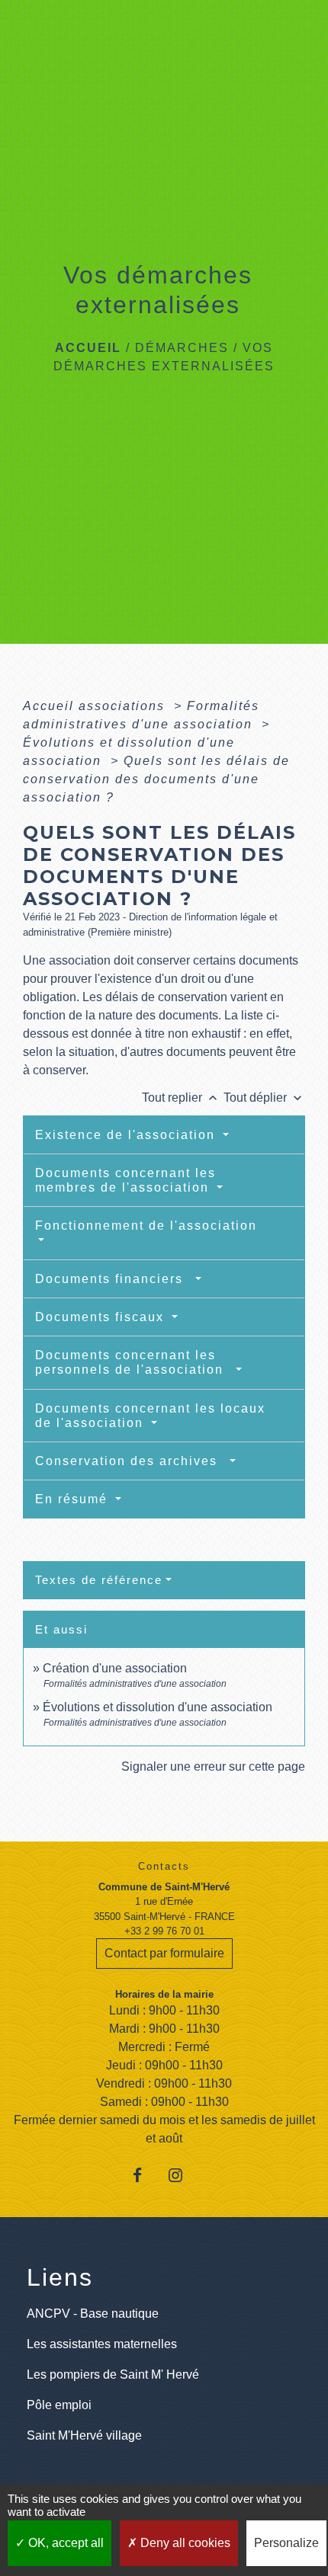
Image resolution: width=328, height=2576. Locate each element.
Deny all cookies (184, 2543)
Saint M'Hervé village (84, 2435)
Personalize (286, 2543)
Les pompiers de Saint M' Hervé (113, 2374)
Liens (60, 2277)
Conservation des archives (131, 1461)
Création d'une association (115, 1668)
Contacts (164, 1866)
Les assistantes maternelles (102, 2344)
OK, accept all (64, 2543)
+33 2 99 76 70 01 (164, 1931)
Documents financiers (114, 1279)
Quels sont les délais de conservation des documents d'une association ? (156, 779)
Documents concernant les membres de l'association (125, 1180)
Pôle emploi (59, 2405)
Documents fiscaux (102, 1317)
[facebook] (145, 2175)
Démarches (182, 348)
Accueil (88, 348)
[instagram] (183, 2175)
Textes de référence (99, 1580)
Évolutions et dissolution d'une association (158, 1707)
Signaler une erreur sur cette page (213, 1766)
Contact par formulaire (164, 1953)
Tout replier (181, 1098)
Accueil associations (96, 706)
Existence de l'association (127, 1135)
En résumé (74, 1499)
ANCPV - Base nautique (93, 2314)
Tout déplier (264, 1098)
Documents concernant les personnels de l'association (134, 1362)
